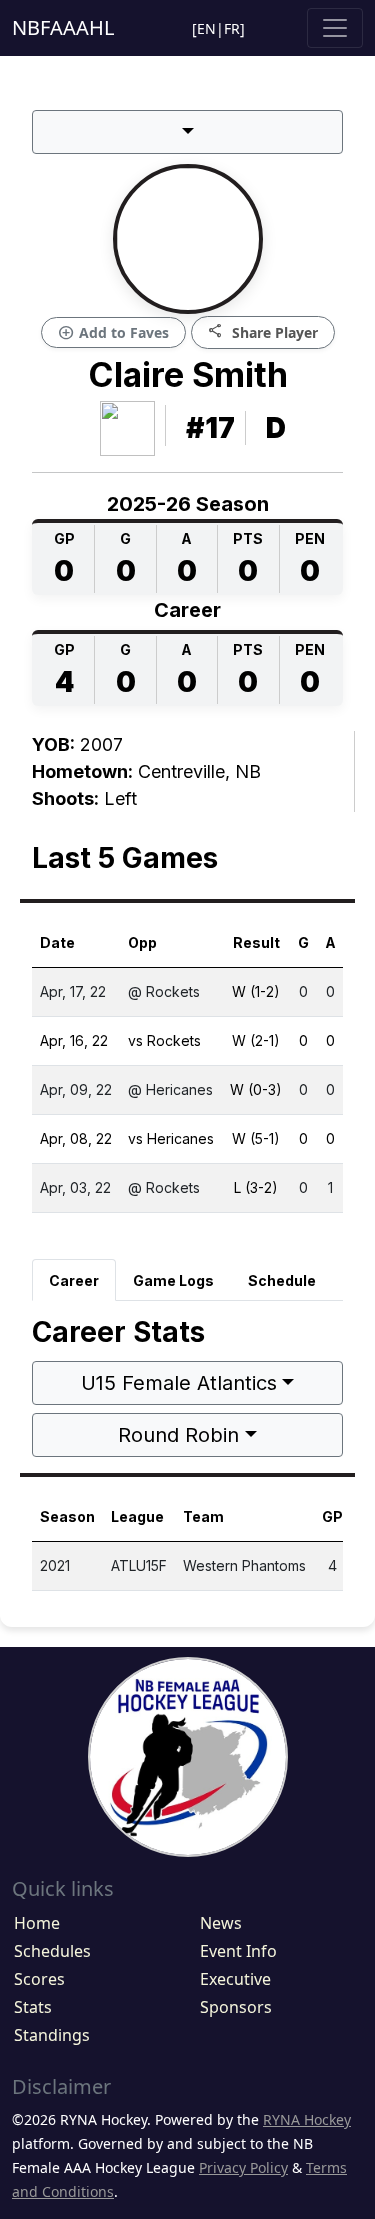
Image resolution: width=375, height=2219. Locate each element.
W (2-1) (256, 1040)
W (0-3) (256, 1089)
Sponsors (236, 2007)
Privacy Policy (243, 2167)
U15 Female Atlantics (179, 1383)
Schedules (52, 1951)
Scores (39, 1979)
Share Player (263, 331)
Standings (52, 2035)
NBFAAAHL (63, 27)
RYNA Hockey (307, 2119)
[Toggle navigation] (335, 28)
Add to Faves (113, 333)
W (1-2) (256, 991)
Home (37, 1923)
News (221, 1923)
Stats (33, 2007)
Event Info (238, 1951)
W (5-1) (256, 1138)
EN (206, 28)
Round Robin (178, 1435)
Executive (235, 1979)
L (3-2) (256, 1187)
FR (232, 28)
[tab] (74, 1280)
